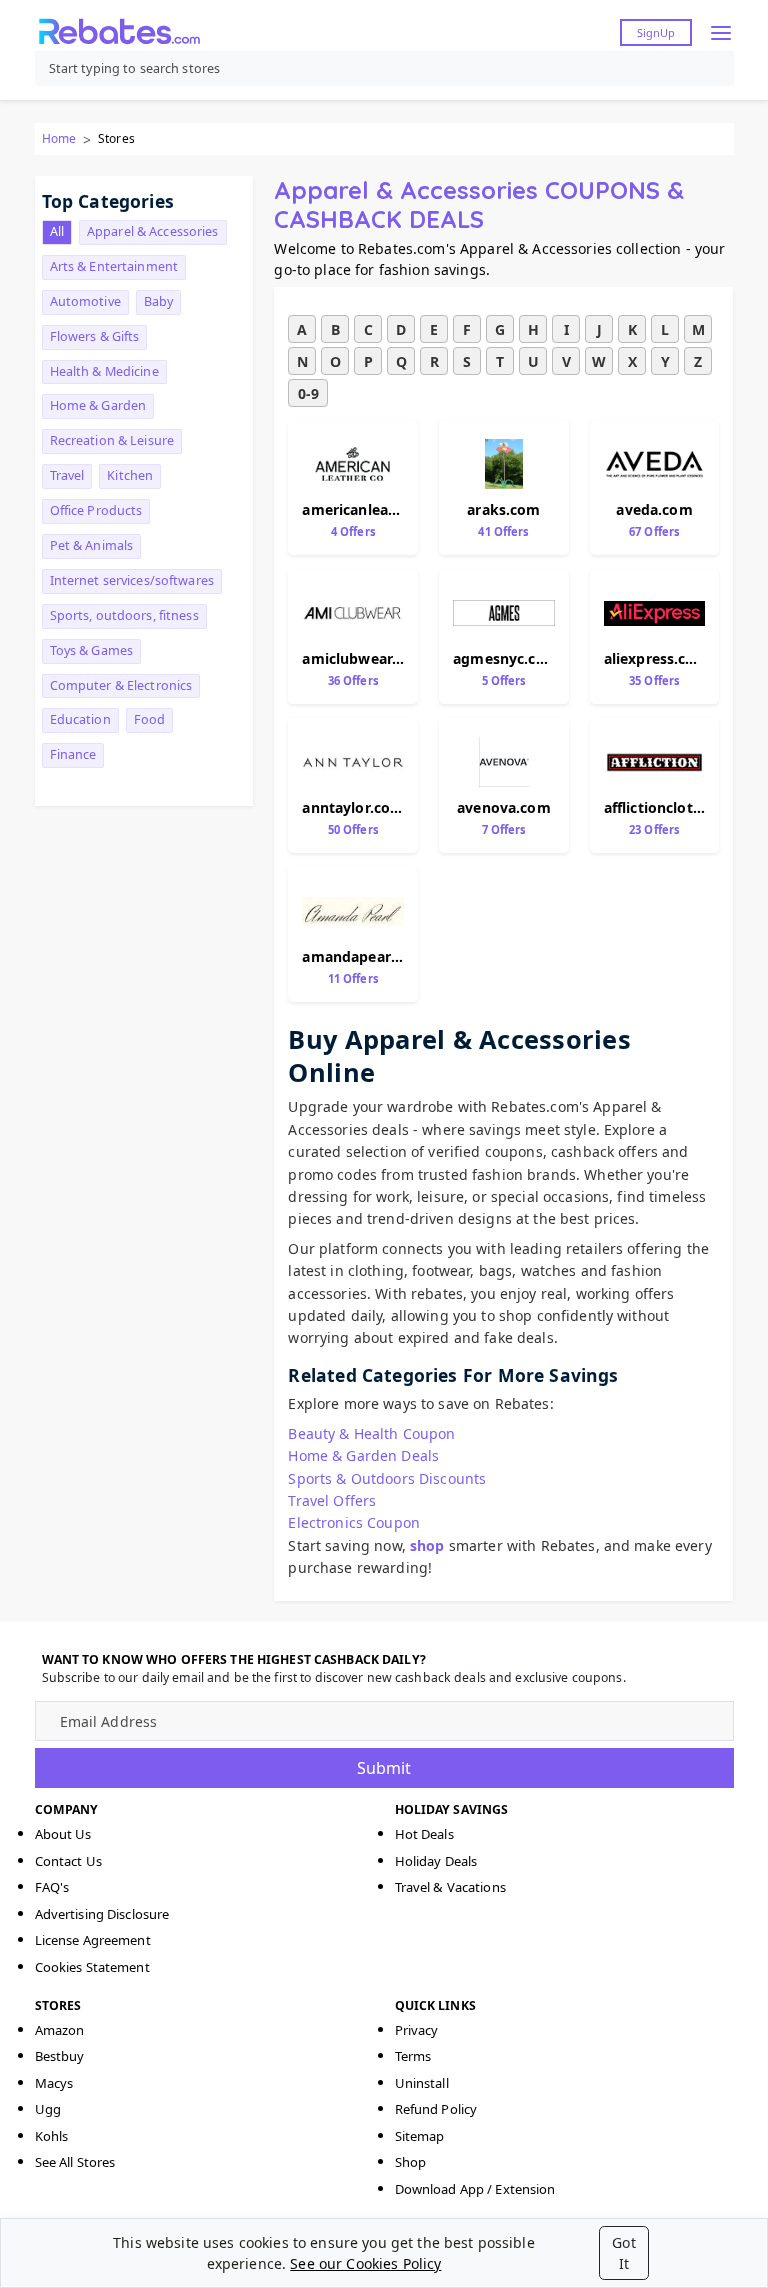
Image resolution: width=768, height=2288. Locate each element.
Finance (73, 754)
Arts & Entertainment (114, 266)
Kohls (52, 2136)
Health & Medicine (104, 371)
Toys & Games (92, 650)
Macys (54, 2083)
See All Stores (75, 2162)
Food (150, 719)
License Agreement (93, 1940)
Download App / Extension (475, 2189)
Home (59, 138)
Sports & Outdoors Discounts (387, 1478)
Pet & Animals (92, 545)
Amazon (60, 2030)
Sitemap (420, 2136)
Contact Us (68, 1861)
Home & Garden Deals (363, 1455)
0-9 (308, 393)
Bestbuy (60, 2056)
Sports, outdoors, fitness (124, 615)
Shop (411, 2162)
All (57, 231)
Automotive (85, 301)
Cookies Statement (92, 1967)
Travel (67, 475)
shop (427, 1545)
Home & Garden (98, 405)
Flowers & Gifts (95, 336)
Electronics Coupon (354, 1522)
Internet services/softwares (132, 580)
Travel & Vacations (450, 1887)
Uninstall (422, 2083)
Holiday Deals (436, 1861)
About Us (63, 1834)
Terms (413, 2056)
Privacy (417, 2030)
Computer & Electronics (121, 685)
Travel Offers (332, 1500)
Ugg (48, 2109)
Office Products (96, 510)
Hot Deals (424, 1834)
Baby (159, 301)
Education (80, 719)
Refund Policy (436, 2109)
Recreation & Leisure (112, 440)
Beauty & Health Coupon (371, 1433)
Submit (384, 1768)
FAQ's (52, 1887)
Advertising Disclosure (102, 1914)
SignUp (656, 32)
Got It (623, 2253)
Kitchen (130, 475)
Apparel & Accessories (153, 231)
